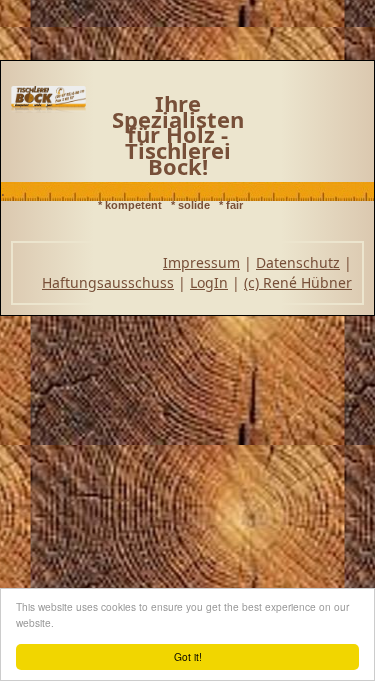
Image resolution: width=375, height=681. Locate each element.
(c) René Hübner (298, 282)
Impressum (201, 262)
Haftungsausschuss (108, 282)
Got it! (188, 656)
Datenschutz (298, 262)
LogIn (209, 282)
